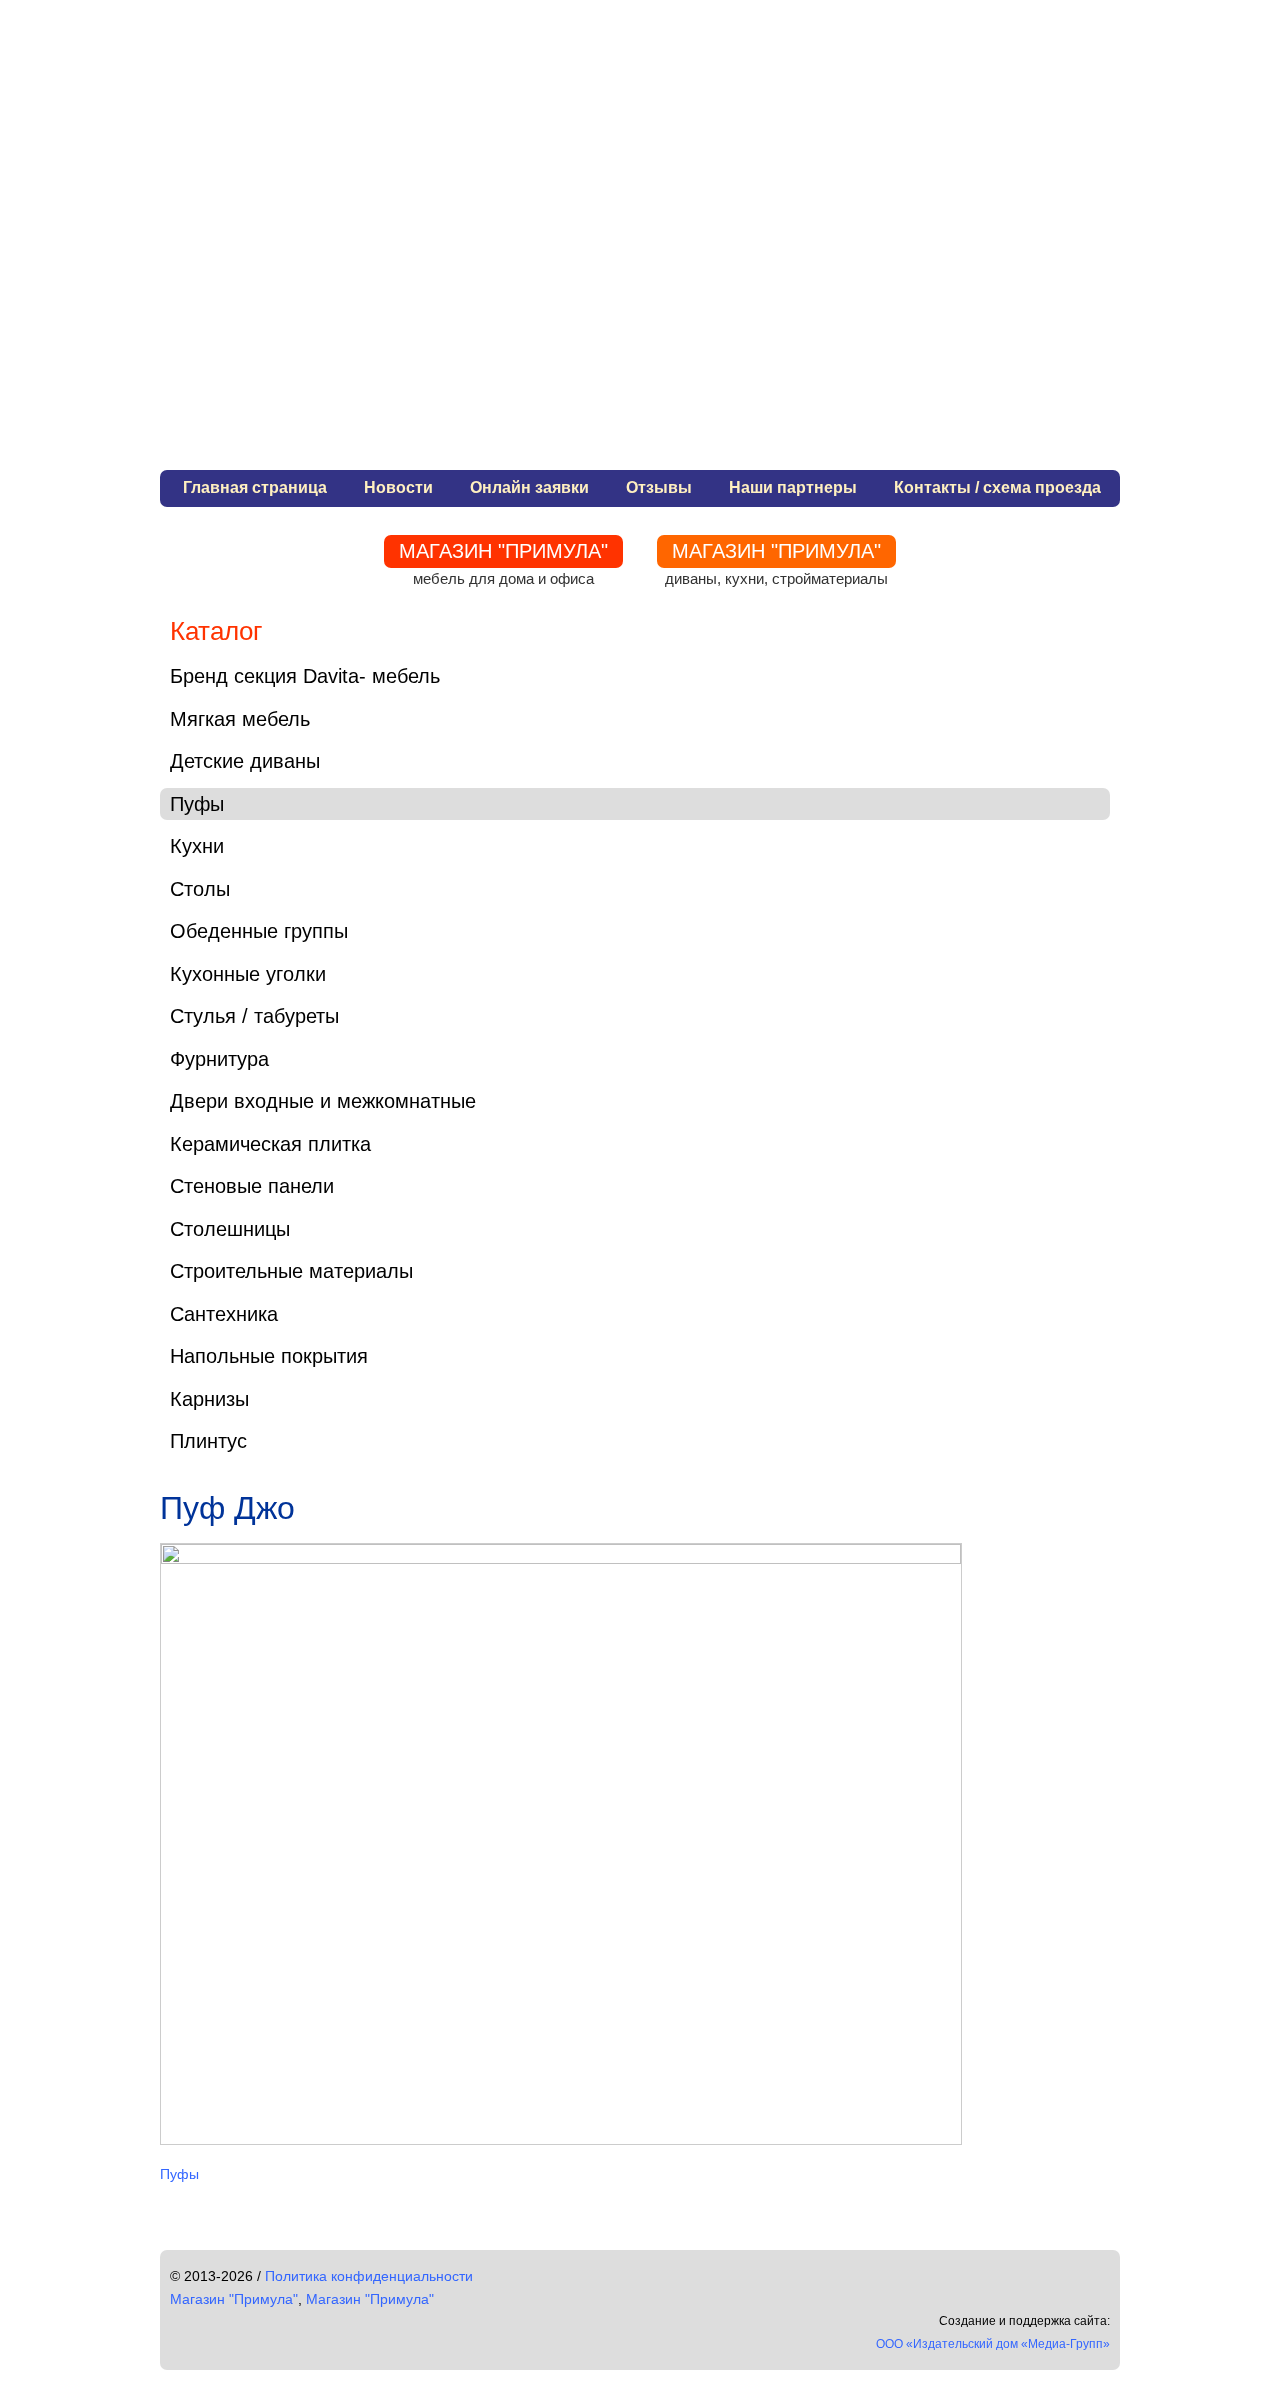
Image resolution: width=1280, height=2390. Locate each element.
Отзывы (659, 487)
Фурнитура (219, 1059)
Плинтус (208, 1441)
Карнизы (209, 1399)
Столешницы (230, 1229)
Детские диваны (245, 761)
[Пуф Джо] (561, 1558)
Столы (200, 889)
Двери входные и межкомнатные (323, 1101)
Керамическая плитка (270, 1144)
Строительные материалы (291, 1271)
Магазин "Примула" (234, 2299)
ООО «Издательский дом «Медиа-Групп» (993, 2344)
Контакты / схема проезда (997, 487)
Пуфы (197, 804)
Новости (398, 487)
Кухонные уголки (248, 974)
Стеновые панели (252, 1186)
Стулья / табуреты (254, 1016)
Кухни (197, 846)
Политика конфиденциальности (369, 2276)
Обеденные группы (259, 931)
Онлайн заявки (529, 487)
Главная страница (255, 487)
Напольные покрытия (269, 1356)
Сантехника (224, 1314)
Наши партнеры (793, 487)
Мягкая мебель (240, 719)
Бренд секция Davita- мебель (305, 676)
